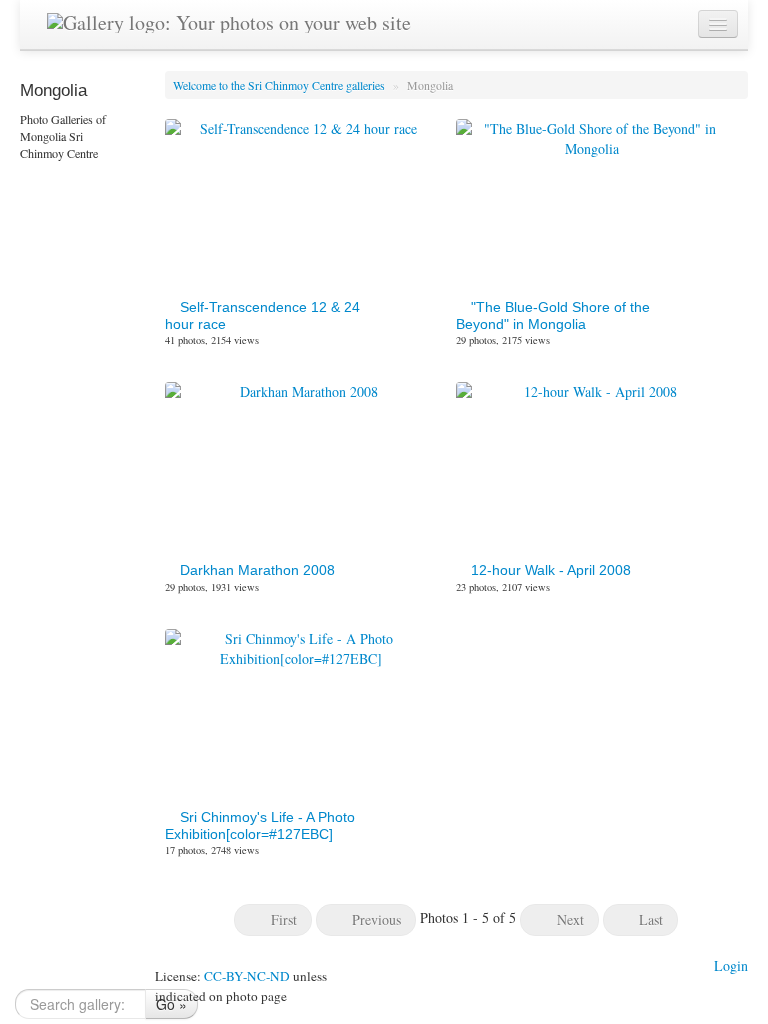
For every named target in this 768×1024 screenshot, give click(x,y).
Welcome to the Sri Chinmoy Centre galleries (280, 85)
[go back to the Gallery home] (229, 19)
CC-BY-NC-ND (247, 976)
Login (731, 965)
